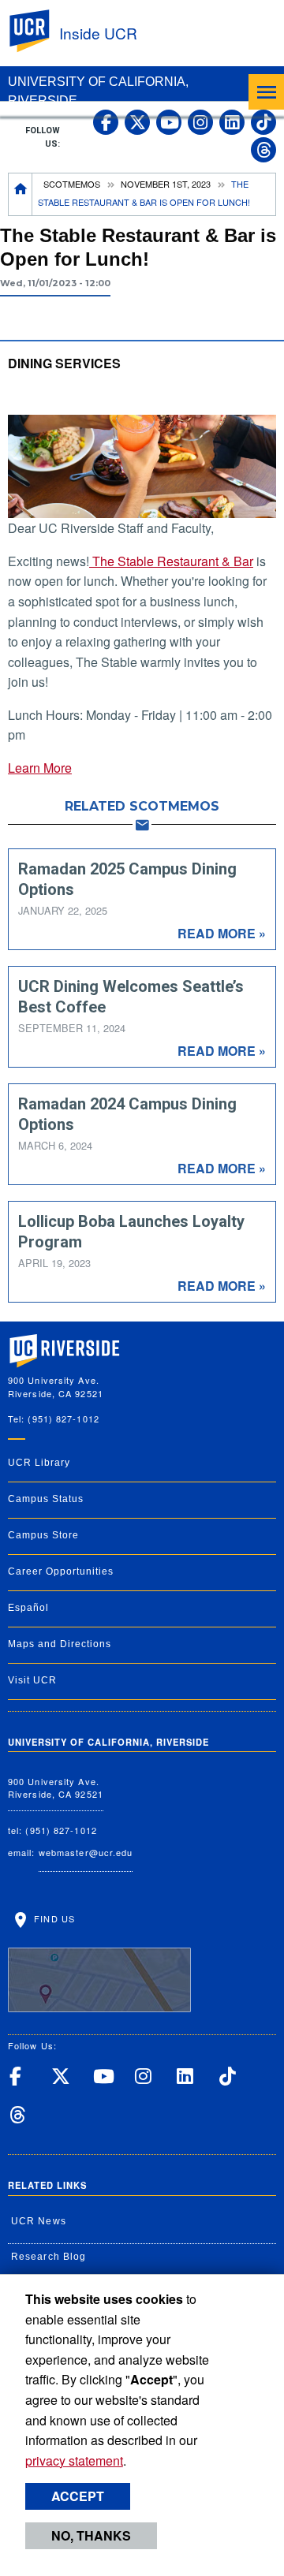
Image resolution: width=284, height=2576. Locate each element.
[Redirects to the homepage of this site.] (21, 194)
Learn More (40, 768)
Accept (78, 2496)
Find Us (53, 1918)
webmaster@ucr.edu (86, 1852)
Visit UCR (32, 1680)
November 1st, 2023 (166, 184)
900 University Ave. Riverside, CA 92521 (56, 1788)
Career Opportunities (61, 1571)
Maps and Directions (60, 1644)
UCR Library (39, 1463)
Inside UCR (98, 33)
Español (28, 1608)
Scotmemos (72, 184)
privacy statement (74, 2460)
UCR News (39, 2221)
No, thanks (91, 2535)
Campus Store (43, 1535)
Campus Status (46, 1499)
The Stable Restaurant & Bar (171, 561)
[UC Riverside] (39, 31)
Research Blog (49, 2257)
